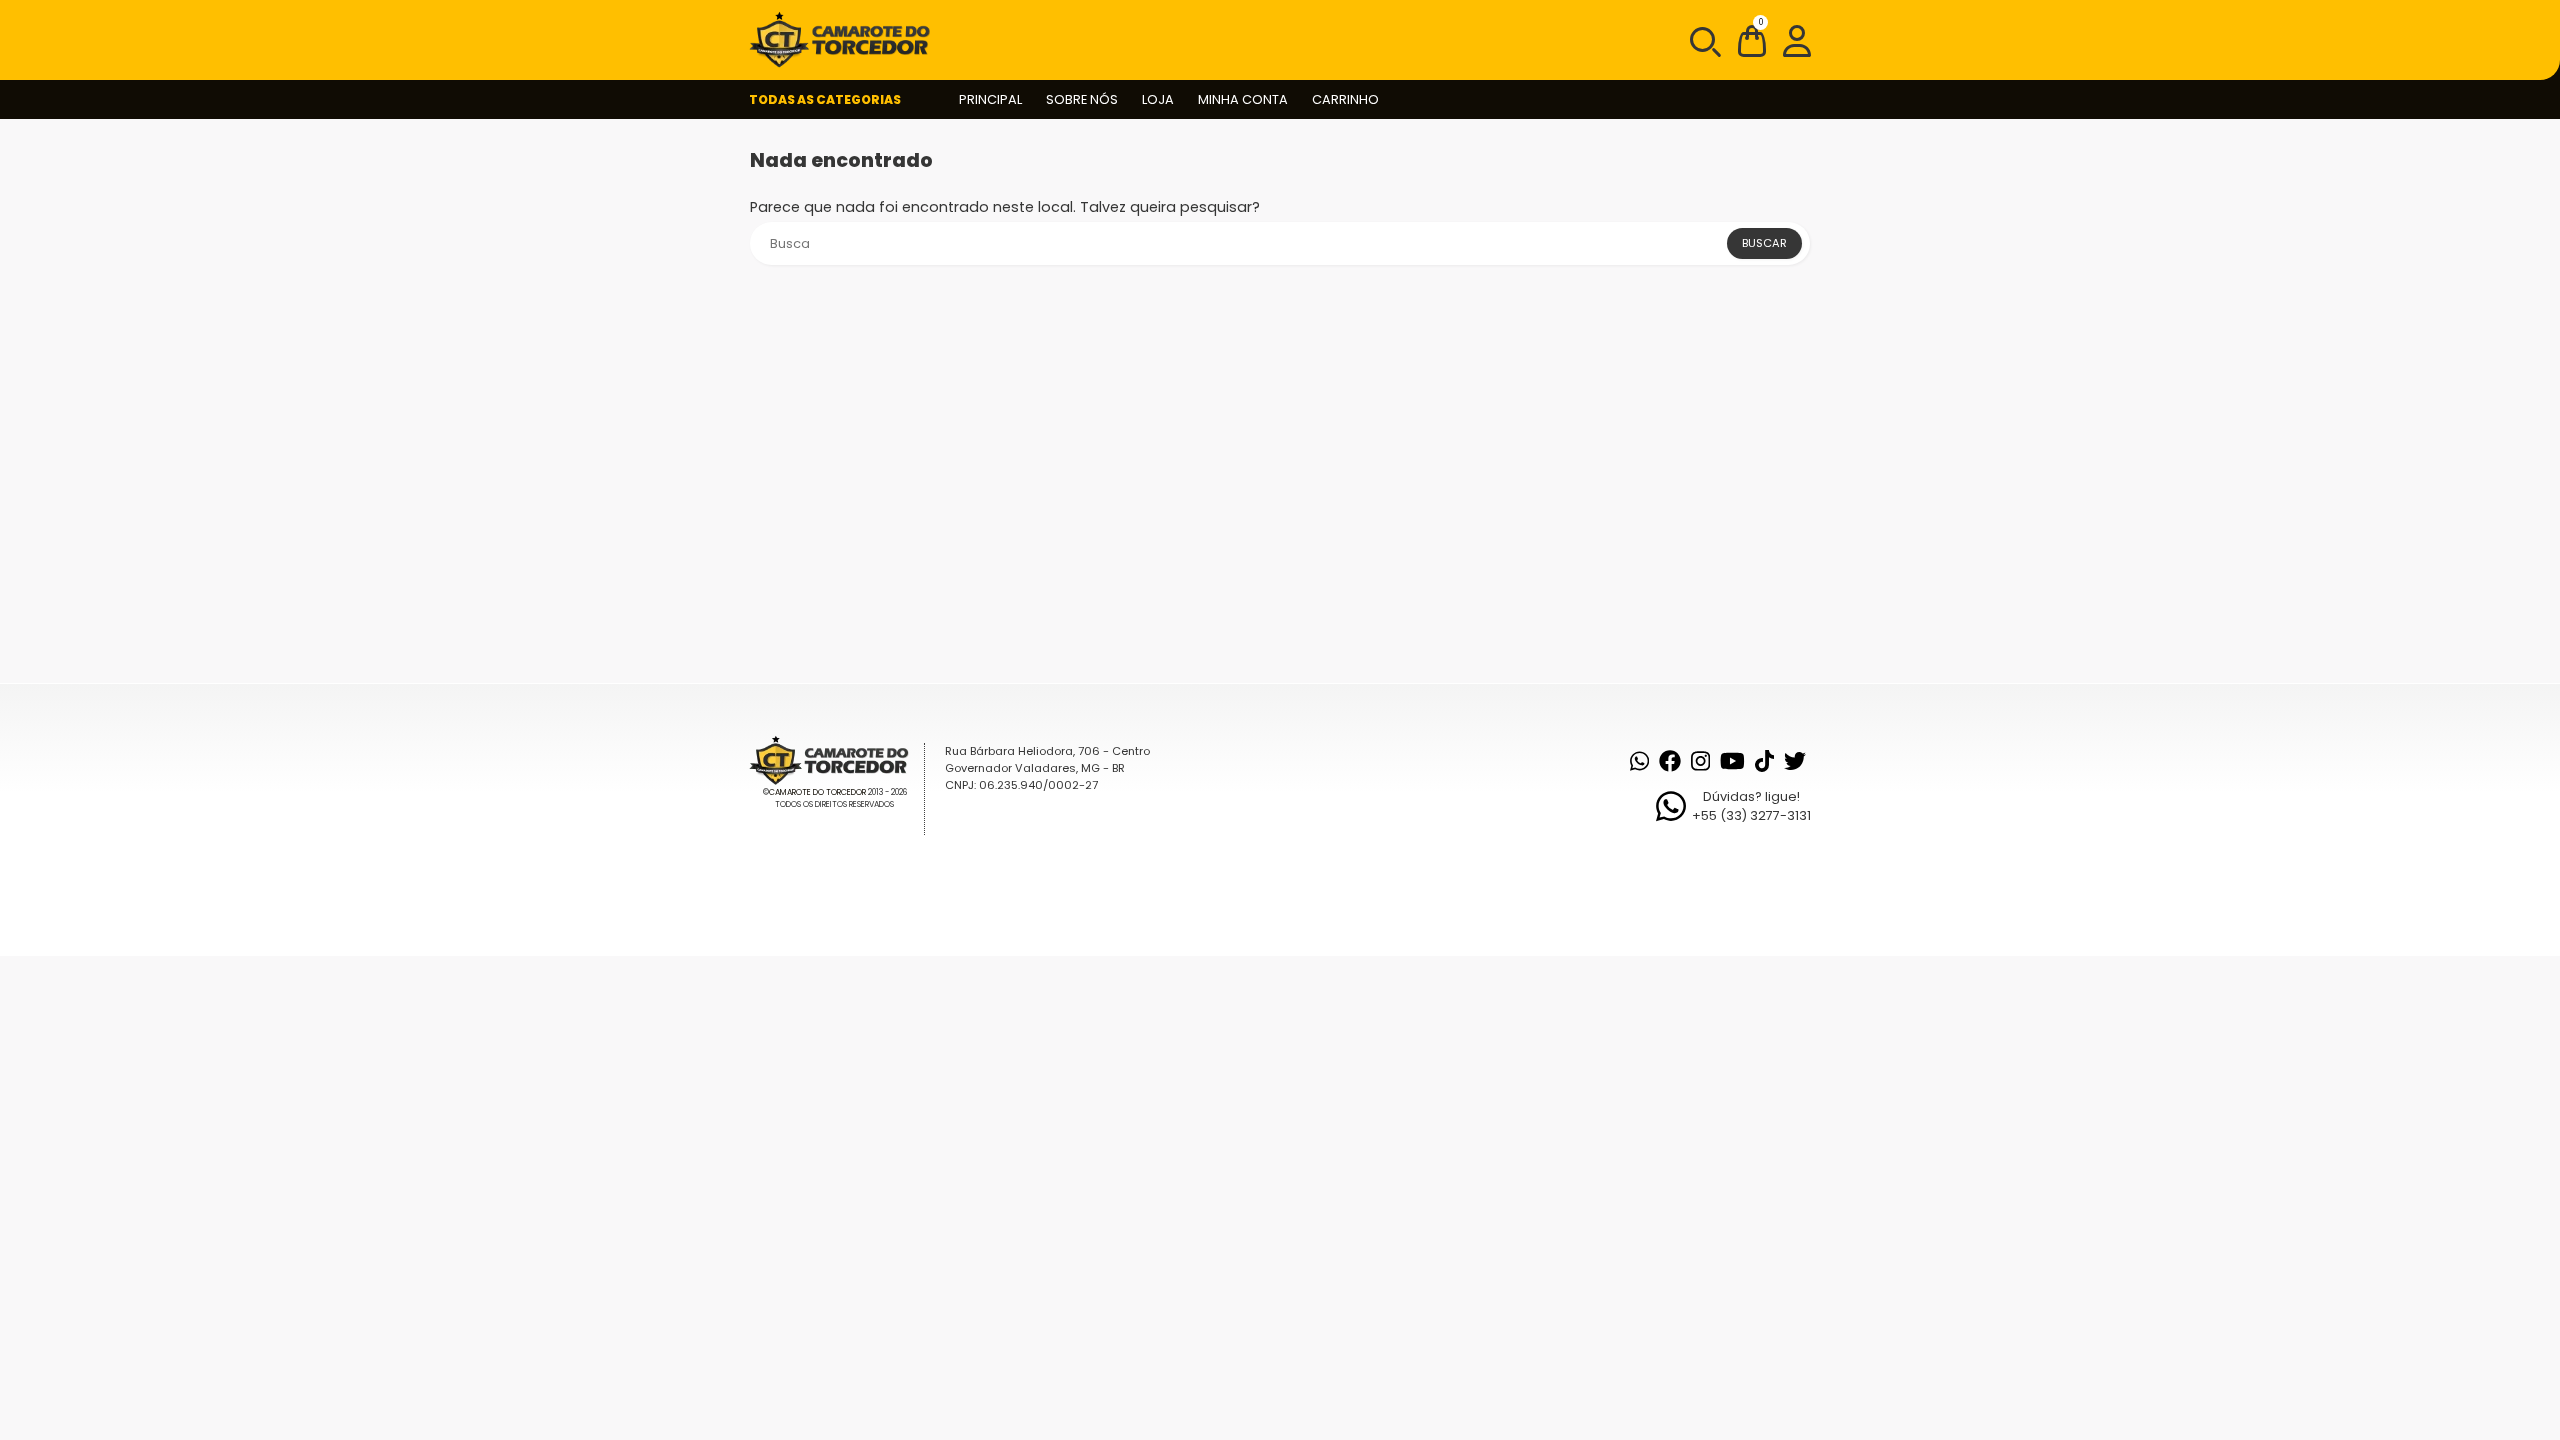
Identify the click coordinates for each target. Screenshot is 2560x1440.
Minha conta (1243, 99)
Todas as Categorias (825, 99)
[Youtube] (1732, 761)
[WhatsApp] (1639, 761)
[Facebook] (1670, 761)
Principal (990, 99)
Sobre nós (1082, 99)
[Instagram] (1700, 761)
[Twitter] (1795, 761)
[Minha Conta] (1797, 40)
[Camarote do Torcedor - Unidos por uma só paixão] (846, 40)
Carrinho (1345, 99)
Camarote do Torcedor (817, 792)
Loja (1158, 99)
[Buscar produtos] (1704, 40)
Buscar (1764, 243)
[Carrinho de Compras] (1752, 44)
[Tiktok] (1764, 761)
